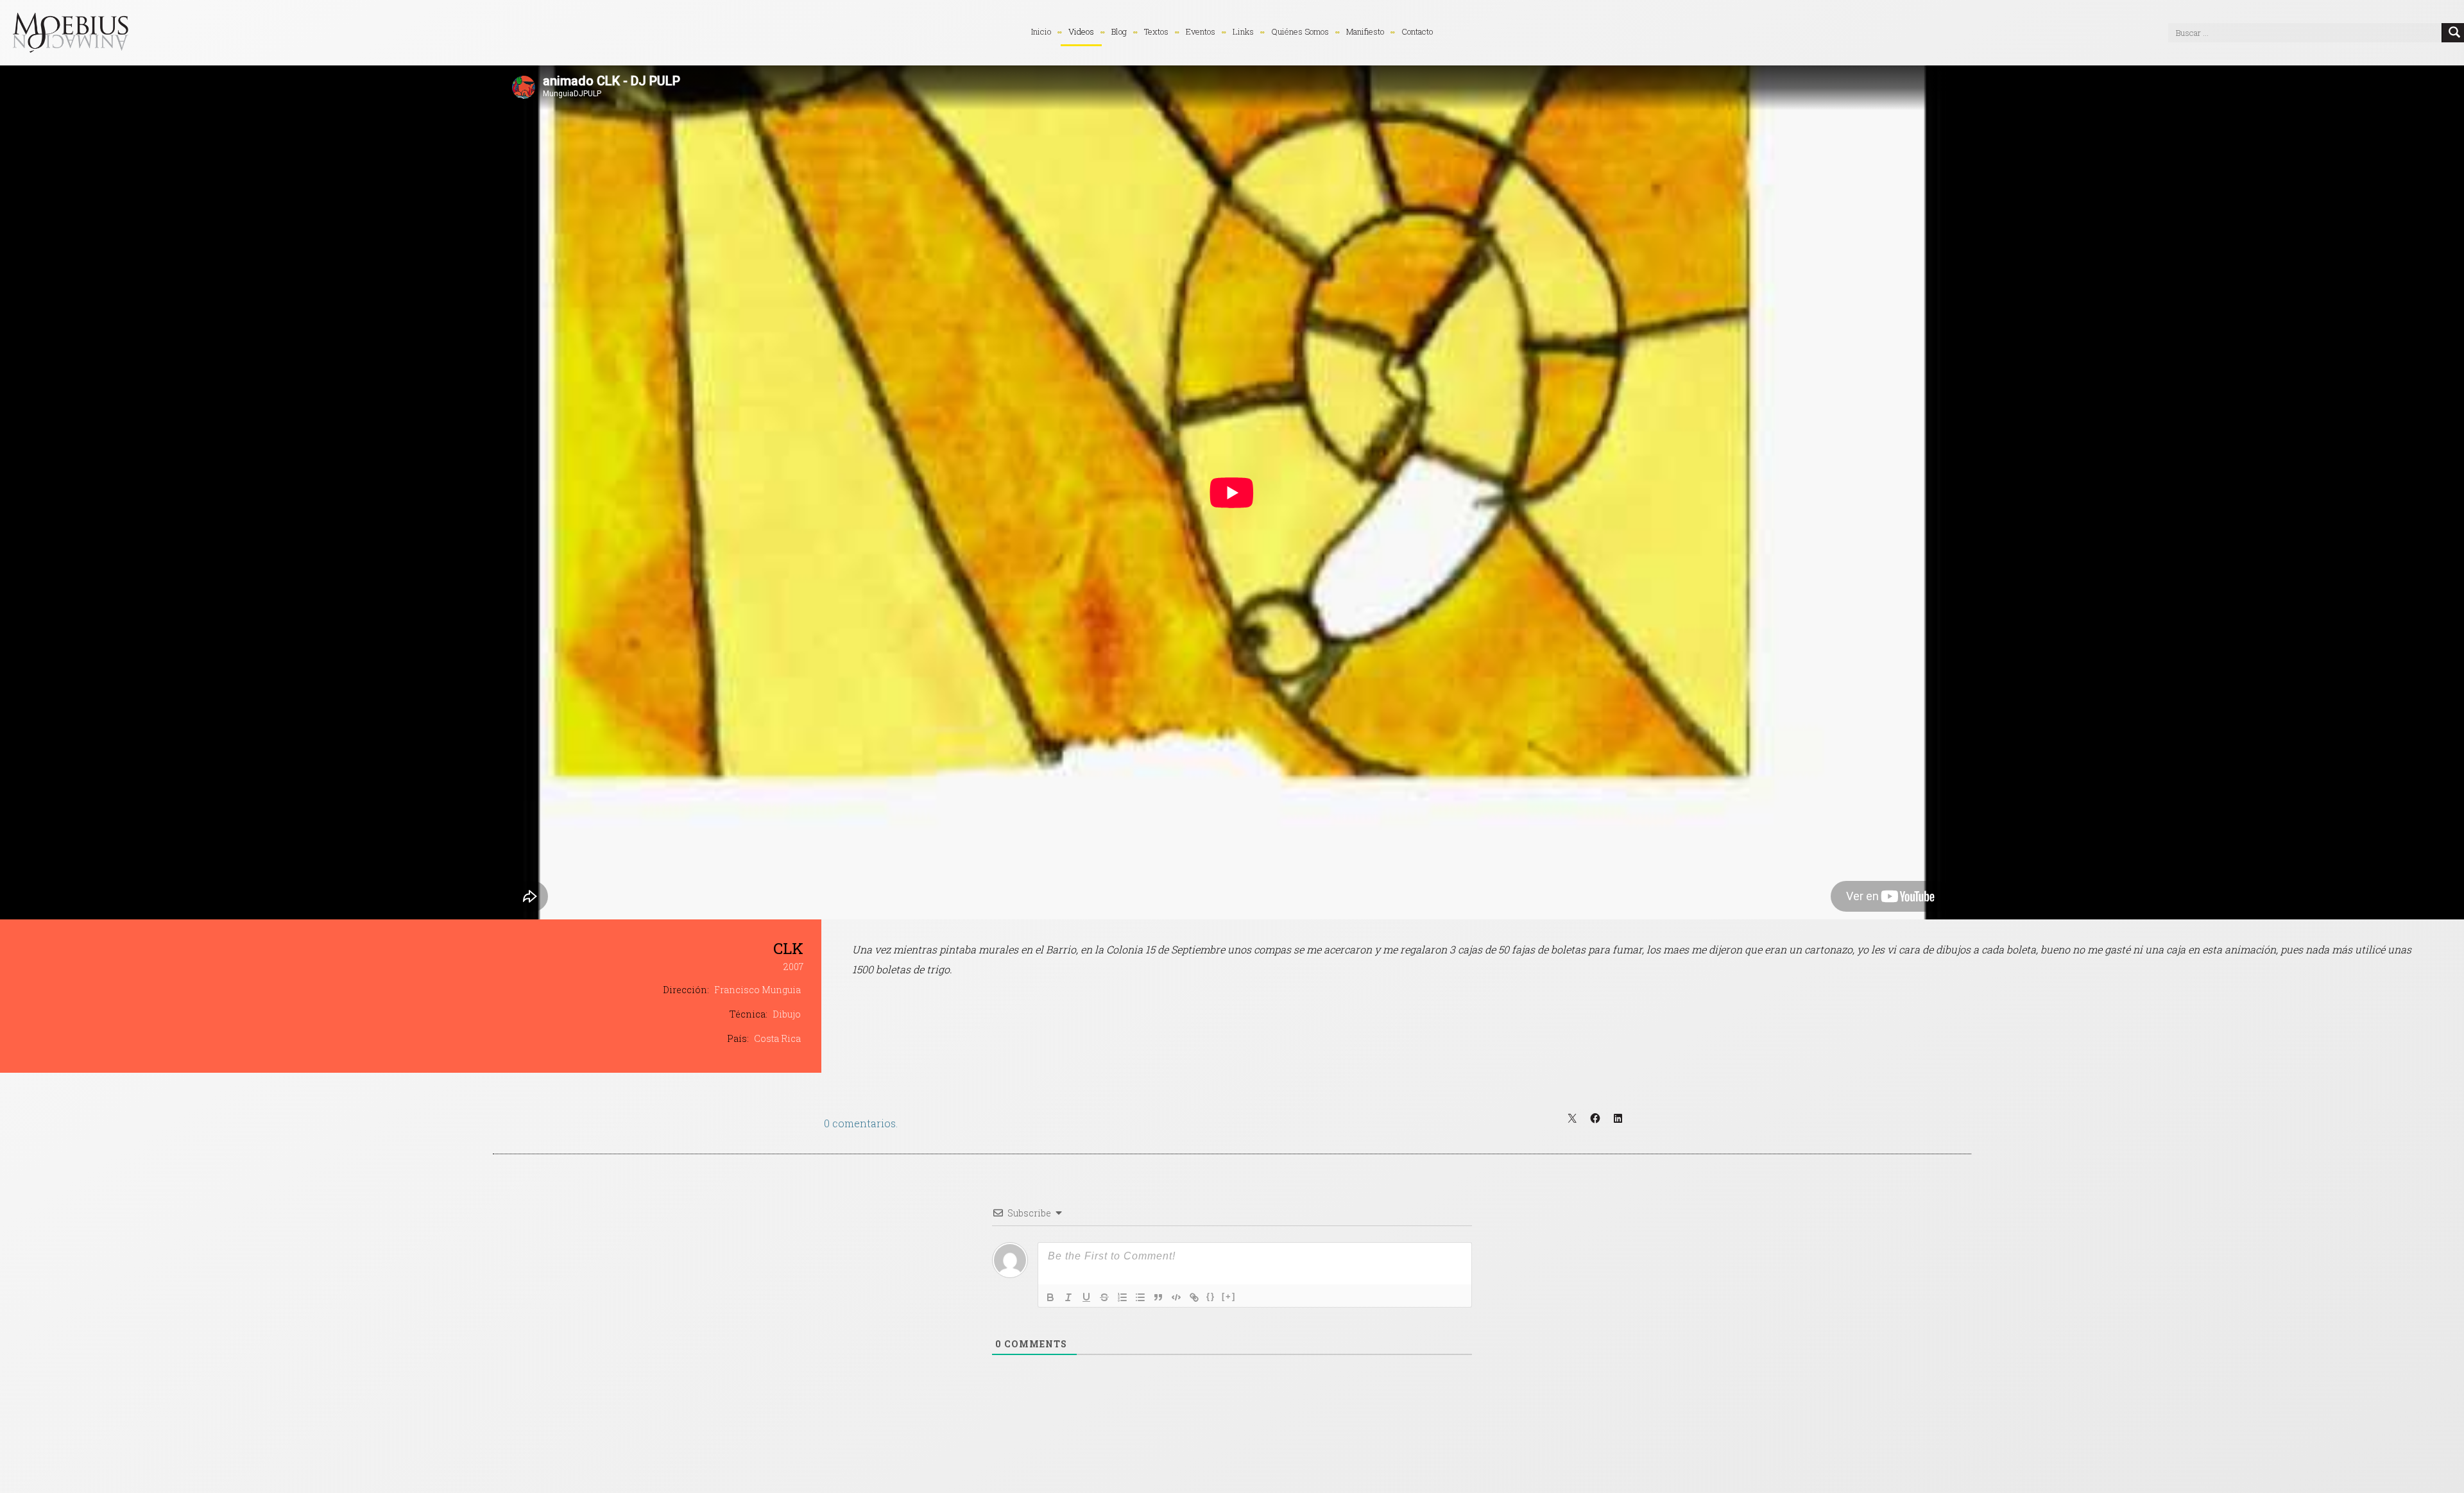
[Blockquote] (1158, 1297)
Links (1243, 31)
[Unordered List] (1140, 1297)
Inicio (1041, 31)
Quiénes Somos (1300, 31)
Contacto (1417, 31)
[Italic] (1068, 1297)
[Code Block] (1176, 1297)
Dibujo (787, 1014)
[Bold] (1050, 1297)
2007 (793, 967)
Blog (1119, 31)
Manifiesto (1365, 31)
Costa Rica (777, 1038)
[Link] (1194, 1297)
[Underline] (1086, 1297)
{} (1211, 1296)
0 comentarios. (861, 1123)
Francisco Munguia (757, 990)
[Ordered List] (1122, 1297)
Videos (1081, 31)
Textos (1156, 31)
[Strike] (1104, 1297)
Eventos (1201, 31)
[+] (1229, 1296)
